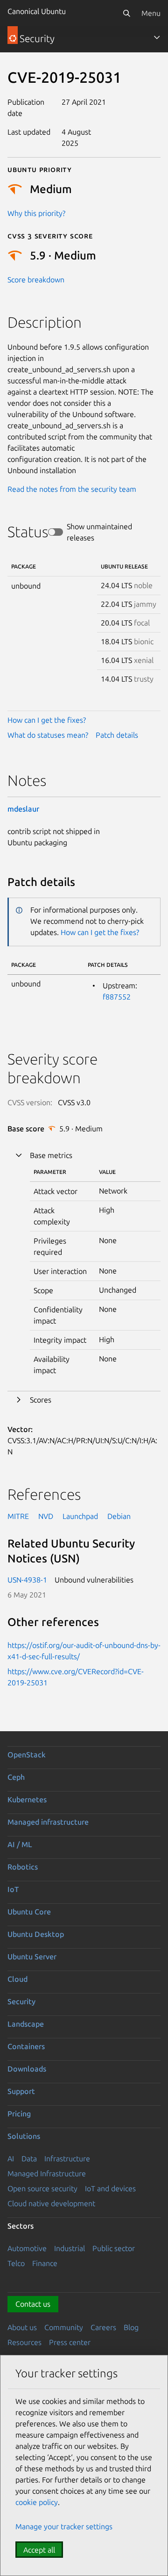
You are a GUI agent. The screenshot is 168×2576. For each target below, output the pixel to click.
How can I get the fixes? (47, 720)
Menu (151, 13)
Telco (16, 2263)
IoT (13, 1889)
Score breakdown (36, 280)
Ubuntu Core (29, 1912)
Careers (103, 2327)
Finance (45, 2263)
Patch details (117, 735)
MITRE (18, 1516)
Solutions (24, 2136)
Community (64, 2327)
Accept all (39, 2550)
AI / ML (20, 1844)
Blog (131, 2327)
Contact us (33, 2304)
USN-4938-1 (27, 1580)
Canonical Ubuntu (37, 11)
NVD (46, 1516)
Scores (41, 1400)
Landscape (26, 2024)
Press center (70, 2342)
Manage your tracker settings (64, 2526)
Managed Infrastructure (47, 2173)
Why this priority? (36, 213)
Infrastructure (67, 2159)
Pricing (19, 2114)
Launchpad (80, 1516)
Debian (119, 1516)
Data (29, 2159)
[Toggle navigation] (157, 37)
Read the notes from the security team (72, 489)
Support (21, 2091)
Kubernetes (27, 1799)
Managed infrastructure (48, 1822)
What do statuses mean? (48, 735)
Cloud (17, 1979)
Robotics (23, 1867)
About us (22, 2327)
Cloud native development (51, 2203)
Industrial (70, 2248)
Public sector (114, 2248)
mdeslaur (23, 809)
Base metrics (51, 1155)
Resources (24, 2342)
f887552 (117, 997)
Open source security (42, 2188)
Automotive (27, 2248)
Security (21, 2001)
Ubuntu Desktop (36, 1934)
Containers (26, 2046)
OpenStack (27, 1755)
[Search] (126, 13)
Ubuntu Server (32, 1957)
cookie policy (37, 2502)
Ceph (16, 1777)
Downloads (27, 2069)
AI (11, 2159)
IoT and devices (110, 2188)
